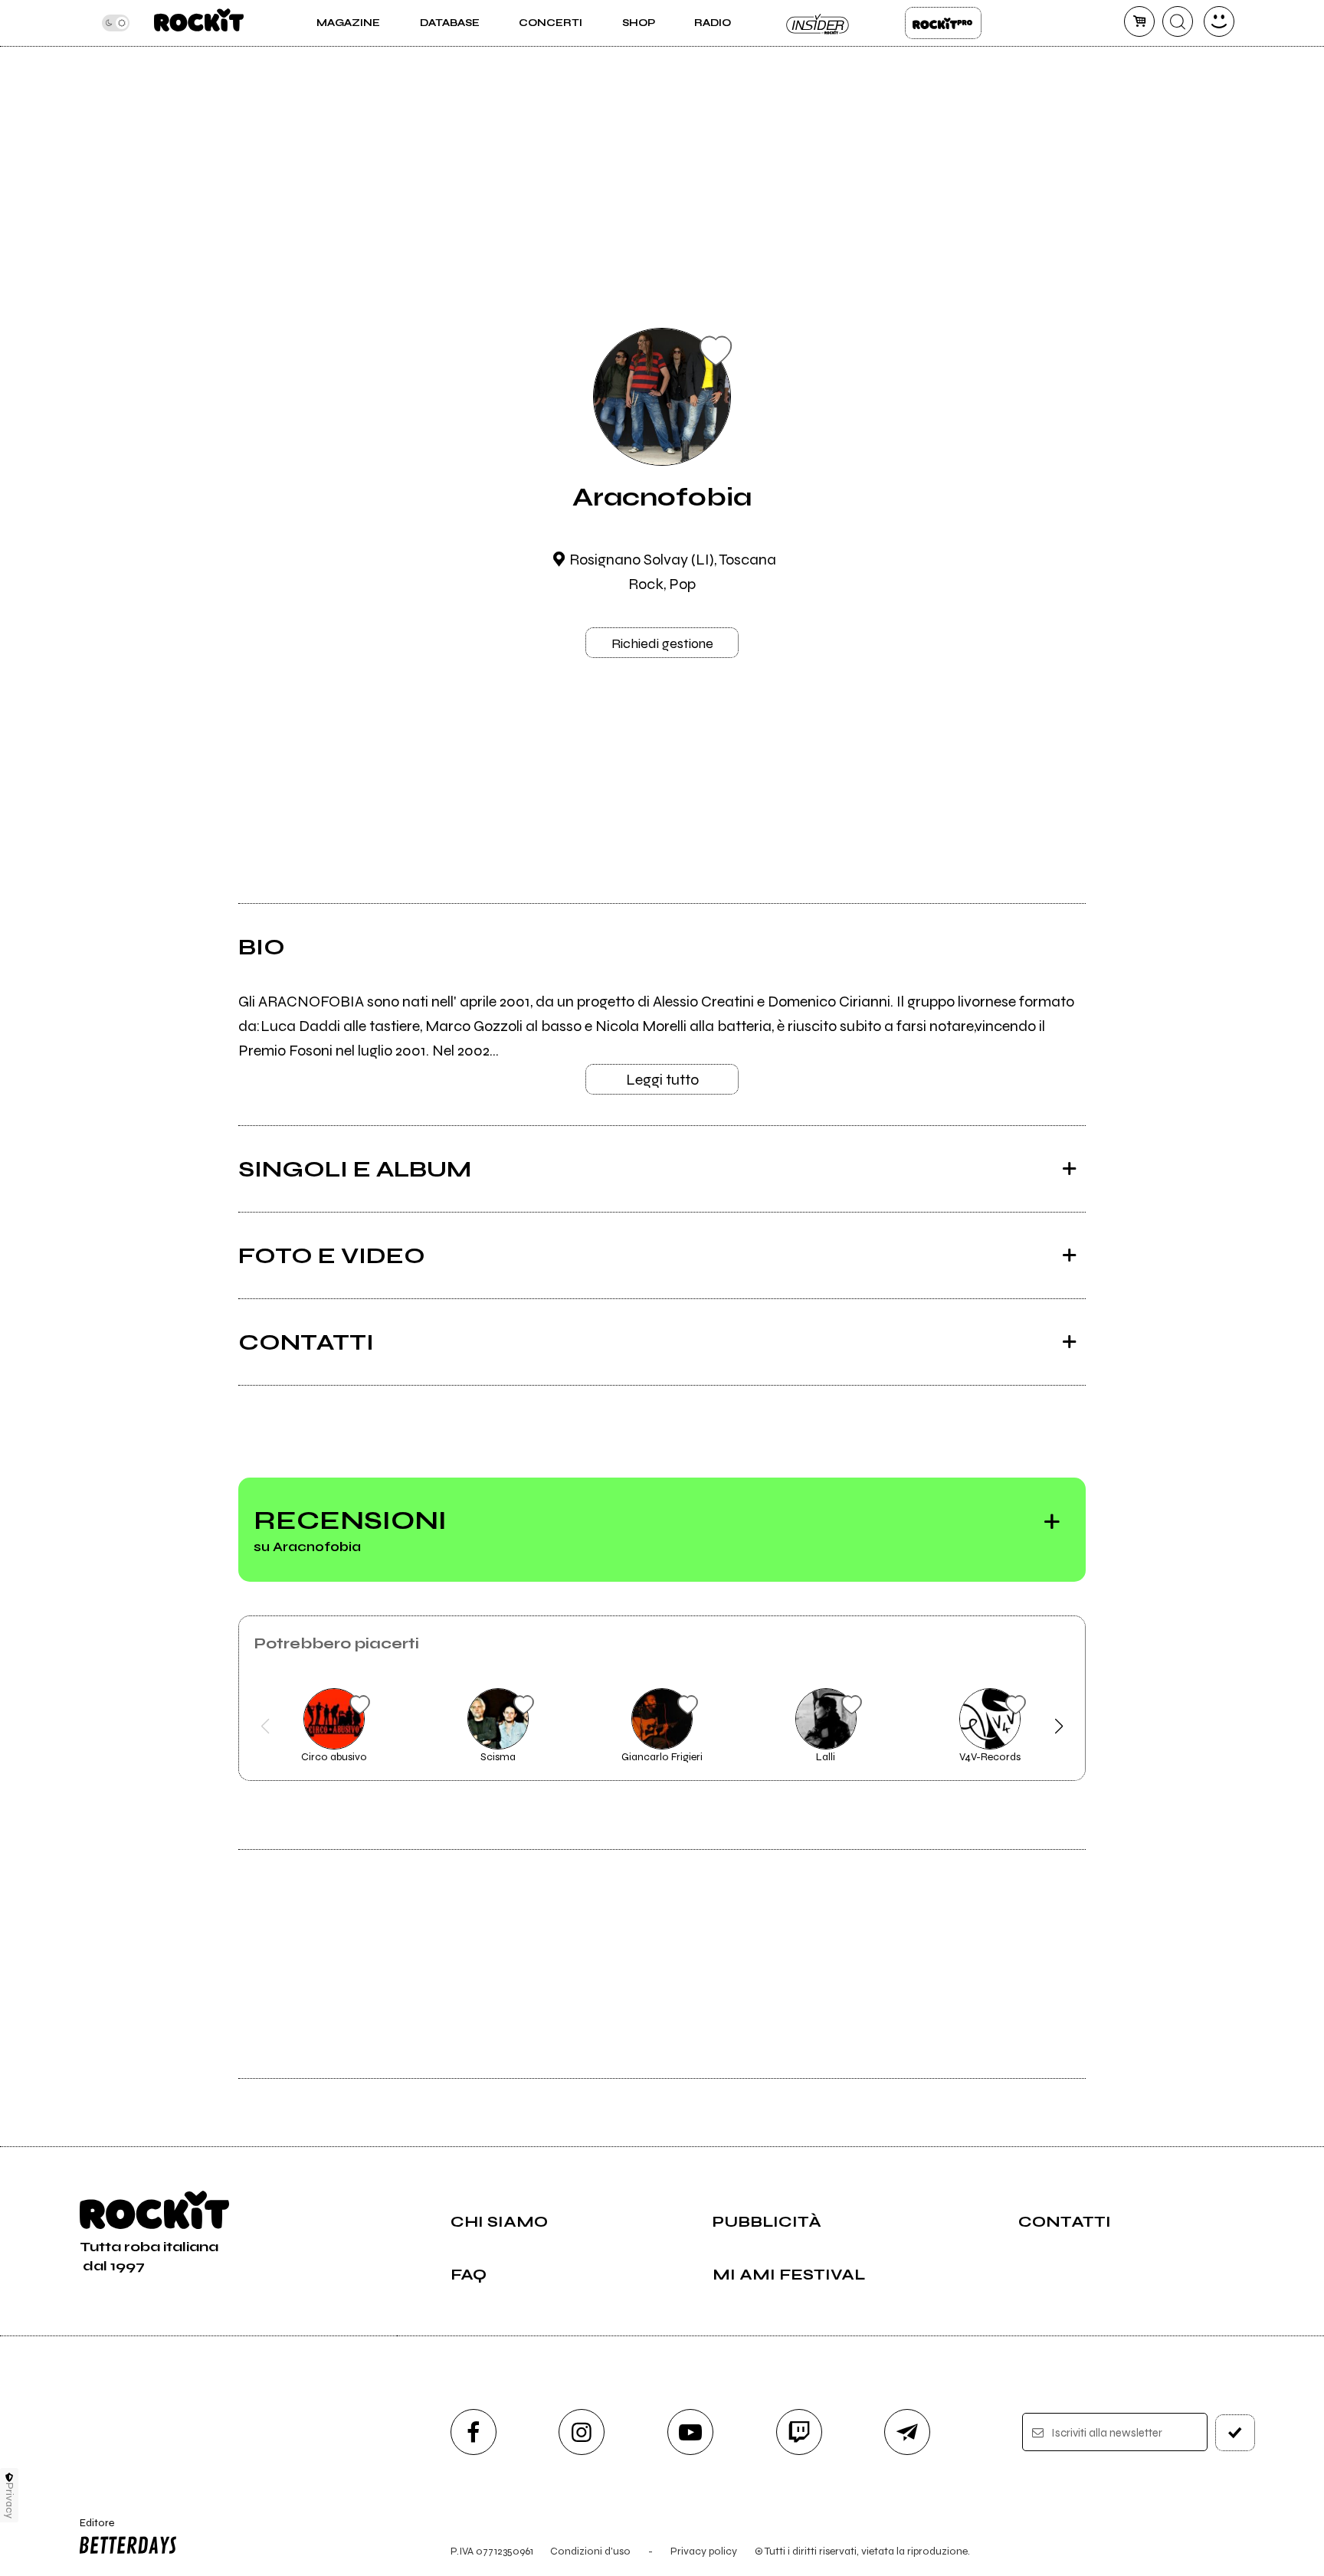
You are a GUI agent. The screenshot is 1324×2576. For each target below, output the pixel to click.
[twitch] (799, 2432)
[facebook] (474, 2432)
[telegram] (907, 2432)
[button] (265, 1727)
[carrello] (1139, 21)
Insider (818, 23)
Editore (90, 2529)
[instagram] (582, 2432)
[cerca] (1178, 21)
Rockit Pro (943, 23)
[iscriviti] (1235, 2433)
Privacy (10, 2501)
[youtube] (690, 2432)
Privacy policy (704, 2551)
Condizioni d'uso (590, 2551)
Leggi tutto (662, 1080)
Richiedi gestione (662, 643)
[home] (199, 23)
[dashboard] (1219, 21)
